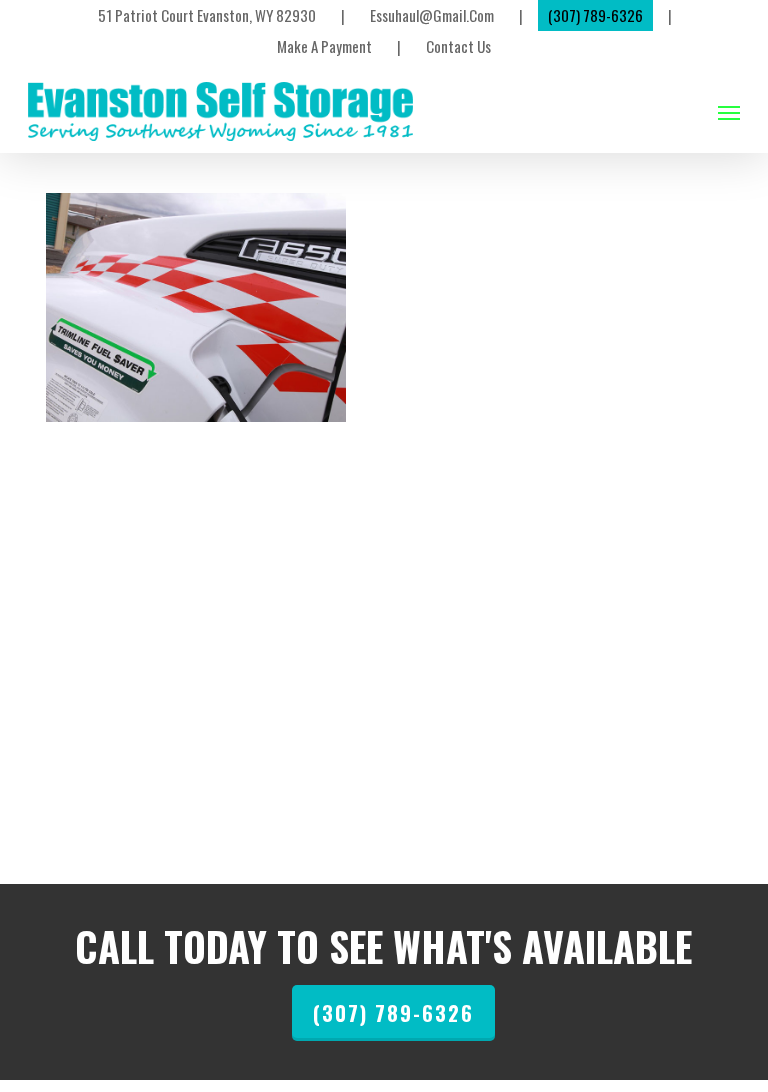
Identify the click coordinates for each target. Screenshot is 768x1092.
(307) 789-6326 (393, 1013)
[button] (729, 112)
